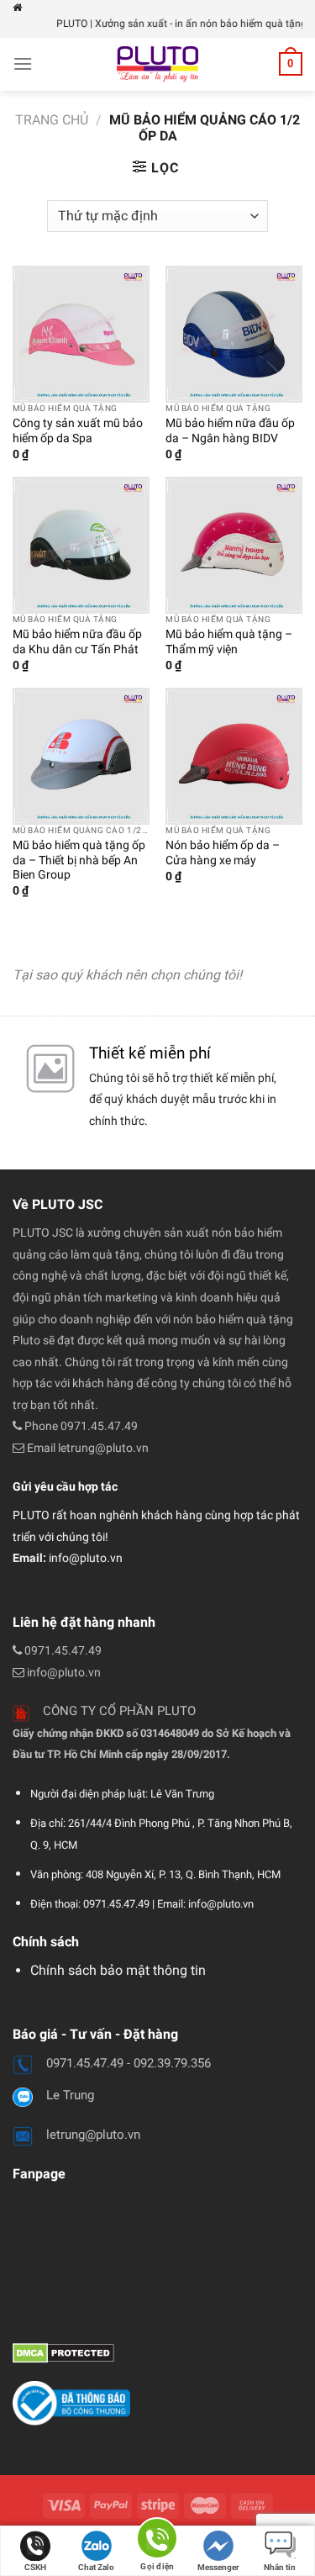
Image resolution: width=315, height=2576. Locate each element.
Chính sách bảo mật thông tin (118, 1970)
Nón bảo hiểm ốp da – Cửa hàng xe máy (223, 853)
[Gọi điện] (157, 2541)
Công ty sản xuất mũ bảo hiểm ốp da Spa (78, 430)
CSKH (35, 2567)
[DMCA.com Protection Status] (63, 2352)
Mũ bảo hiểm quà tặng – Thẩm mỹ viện (229, 641)
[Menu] (23, 63)
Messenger (218, 2567)
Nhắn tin (280, 2567)
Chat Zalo (96, 2567)
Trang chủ (52, 120)
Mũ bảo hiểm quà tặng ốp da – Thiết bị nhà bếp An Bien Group (79, 860)
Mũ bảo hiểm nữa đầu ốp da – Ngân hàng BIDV (230, 430)
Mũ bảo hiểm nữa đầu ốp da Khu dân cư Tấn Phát (77, 641)
